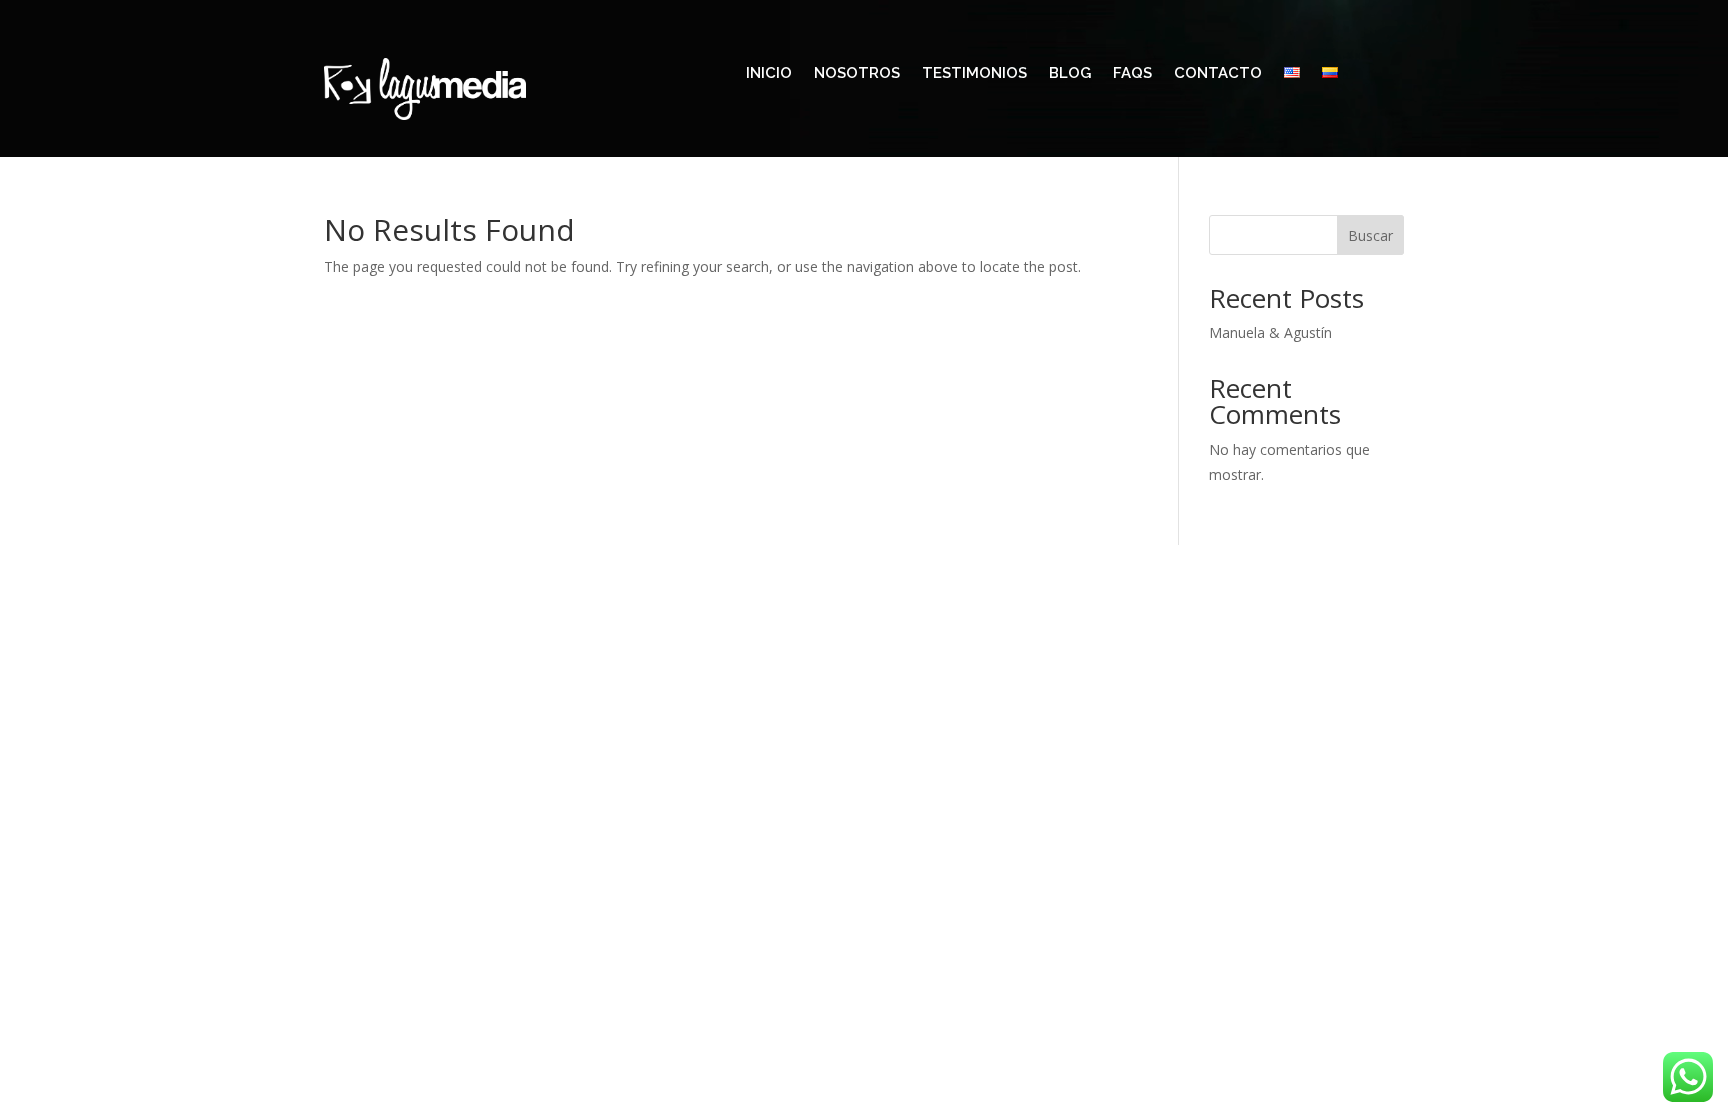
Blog (1070, 74)
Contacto (1218, 74)
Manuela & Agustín (1270, 332)
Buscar (1370, 235)
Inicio (769, 74)
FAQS (1132, 74)
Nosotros (857, 74)
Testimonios (974, 74)
